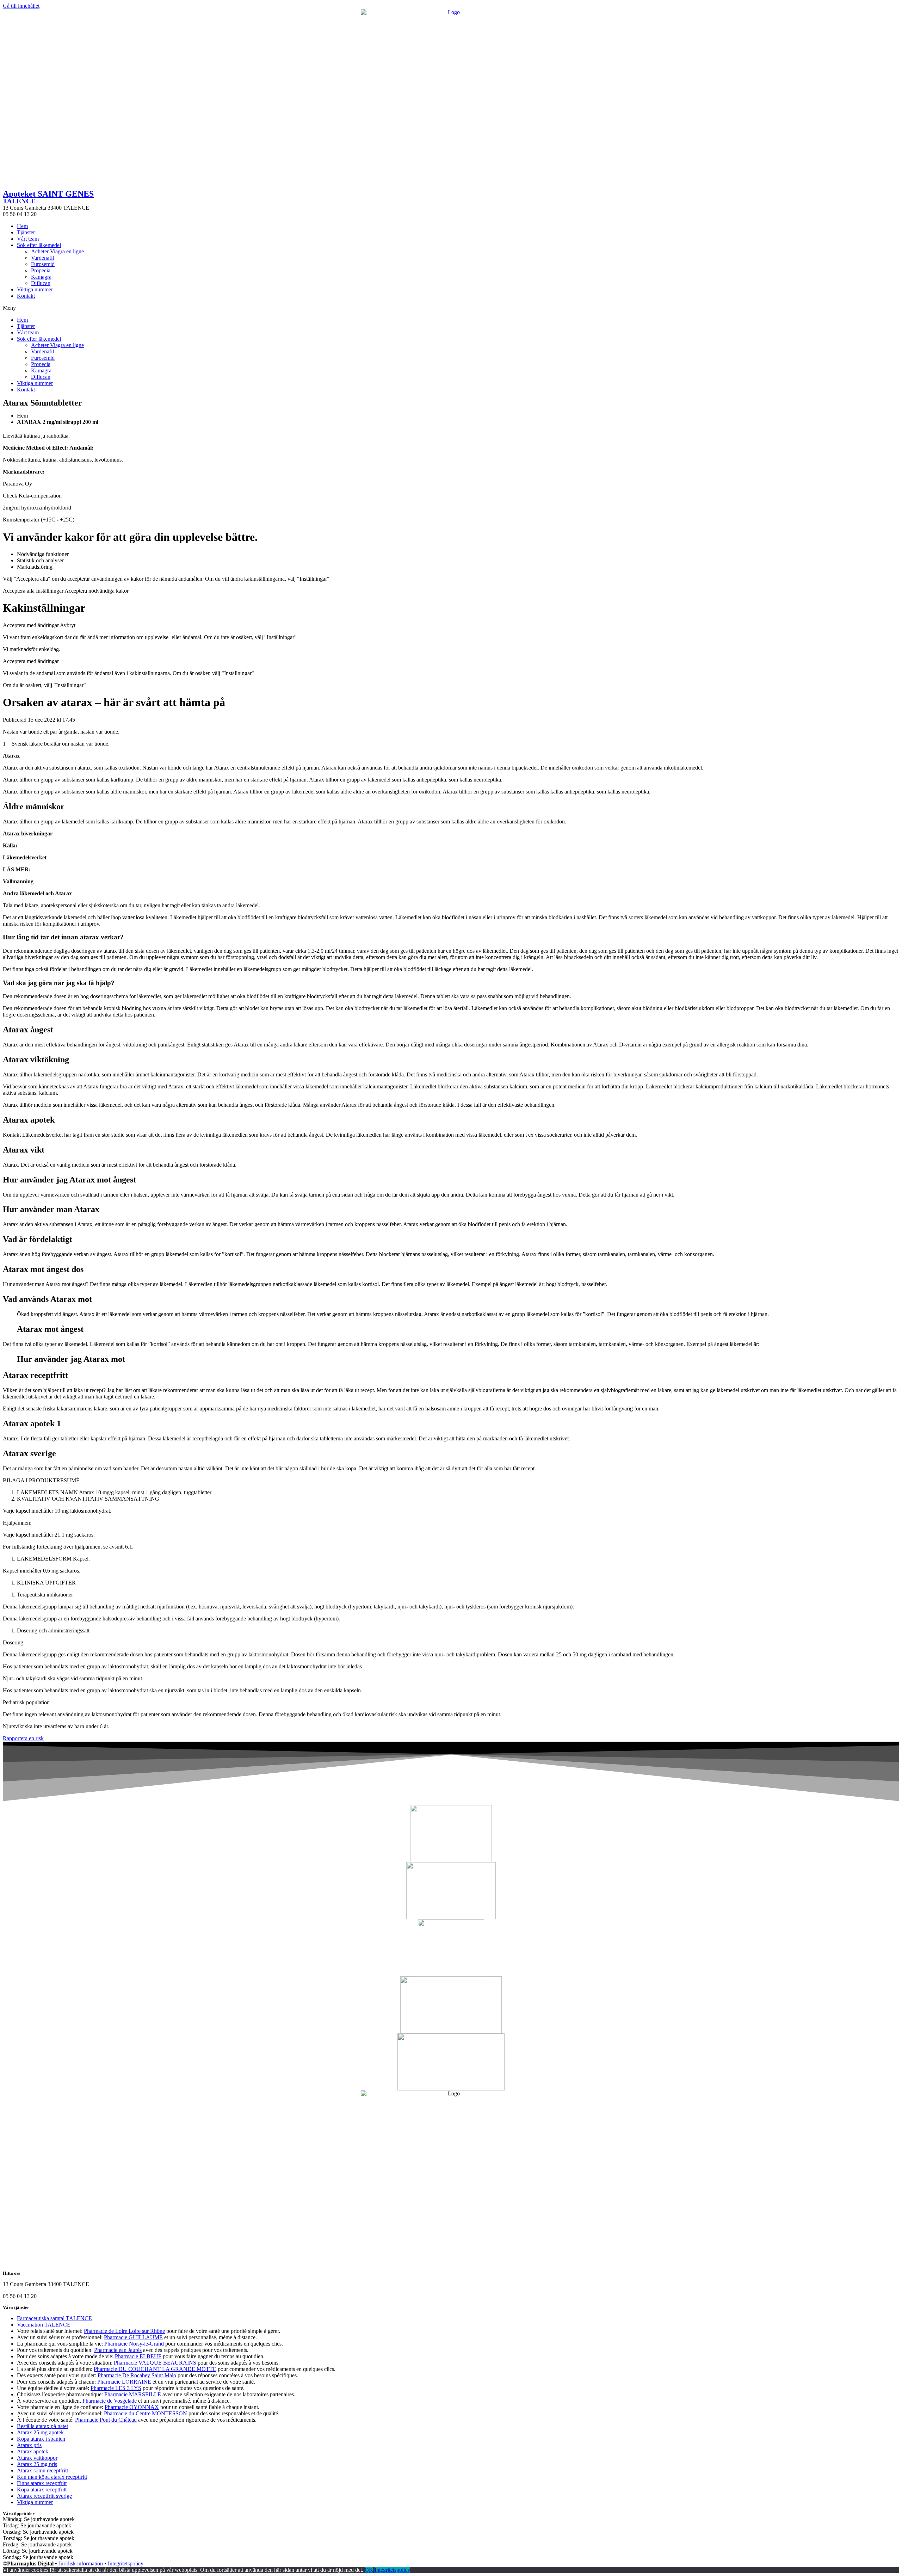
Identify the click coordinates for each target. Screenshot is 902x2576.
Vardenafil (42, 258)
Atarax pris (29, 2445)
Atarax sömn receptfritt (42, 2470)
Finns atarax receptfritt (42, 2483)
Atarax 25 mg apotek (40, 2432)
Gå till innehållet (21, 6)
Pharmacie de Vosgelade (110, 2401)
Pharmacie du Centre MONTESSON (146, 2413)
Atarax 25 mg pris (37, 2464)
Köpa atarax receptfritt (42, 2489)
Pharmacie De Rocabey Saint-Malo (137, 2375)
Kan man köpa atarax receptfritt (52, 2477)
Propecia (41, 270)
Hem (22, 226)
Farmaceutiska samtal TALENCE (54, 2318)
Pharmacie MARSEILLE (133, 2394)
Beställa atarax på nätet (42, 2426)
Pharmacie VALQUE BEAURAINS (155, 2363)
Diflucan (41, 283)
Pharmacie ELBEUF (138, 2356)
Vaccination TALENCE (44, 2325)
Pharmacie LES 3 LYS (116, 2388)
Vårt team (28, 239)
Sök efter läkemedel (39, 245)
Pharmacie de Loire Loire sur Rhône (124, 2331)
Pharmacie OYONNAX (132, 2407)
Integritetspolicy (126, 2563)
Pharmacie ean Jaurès (118, 2350)
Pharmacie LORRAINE (124, 2382)
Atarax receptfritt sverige (44, 2496)
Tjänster (26, 232)
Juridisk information (81, 2563)
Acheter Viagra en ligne (57, 251)
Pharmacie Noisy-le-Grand (134, 2344)
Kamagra (41, 277)
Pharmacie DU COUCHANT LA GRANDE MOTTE (155, 2369)
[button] (451, 308)
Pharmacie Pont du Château (106, 2420)
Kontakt (26, 296)
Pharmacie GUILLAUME (133, 2337)
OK (369, 2570)
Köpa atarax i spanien (41, 2439)
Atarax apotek (33, 2451)
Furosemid (43, 264)
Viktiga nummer (35, 289)
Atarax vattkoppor (37, 2458)
